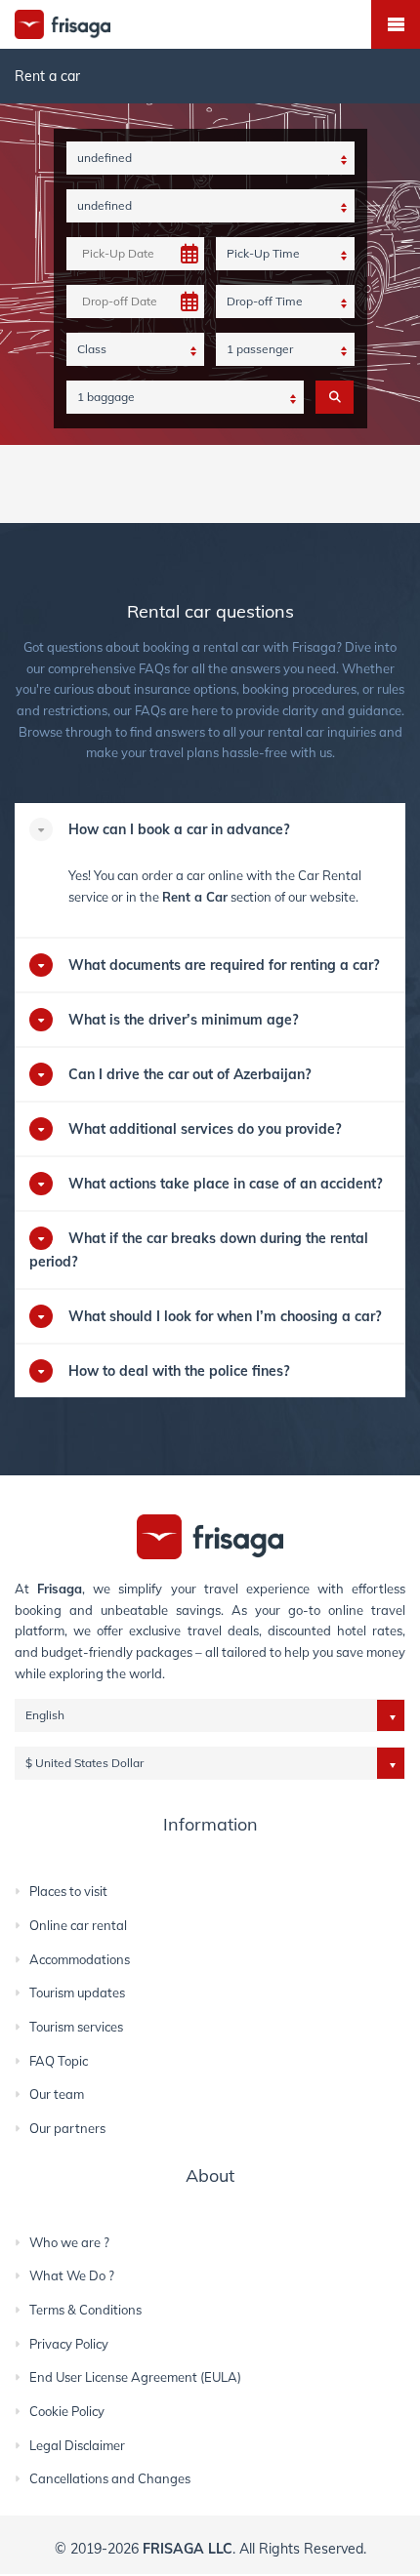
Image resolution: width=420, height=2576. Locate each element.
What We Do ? (72, 2275)
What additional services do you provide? (205, 1129)
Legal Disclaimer (77, 2445)
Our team (57, 2094)
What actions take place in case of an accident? (225, 1184)
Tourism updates (77, 1992)
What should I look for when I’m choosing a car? (225, 1316)
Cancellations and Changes (110, 2478)
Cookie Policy (67, 2411)
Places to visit (68, 1891)
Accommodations (80, 1959)
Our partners (67, 2128)
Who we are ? (69, 2242)
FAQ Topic (59, 2061)
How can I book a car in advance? (179, 829)
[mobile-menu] (396, 24)
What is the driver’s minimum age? (183, 1020)
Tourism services (76, 2027)
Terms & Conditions (85, 2310)
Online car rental (78, 1925)
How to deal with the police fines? (179, 1371)
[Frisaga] (210, 1535)
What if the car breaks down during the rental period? (199, 1250)
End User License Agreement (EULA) (135, 2377)
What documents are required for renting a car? (224, 965)
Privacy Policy (69, 2344)
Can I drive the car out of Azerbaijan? (189, 1074)
